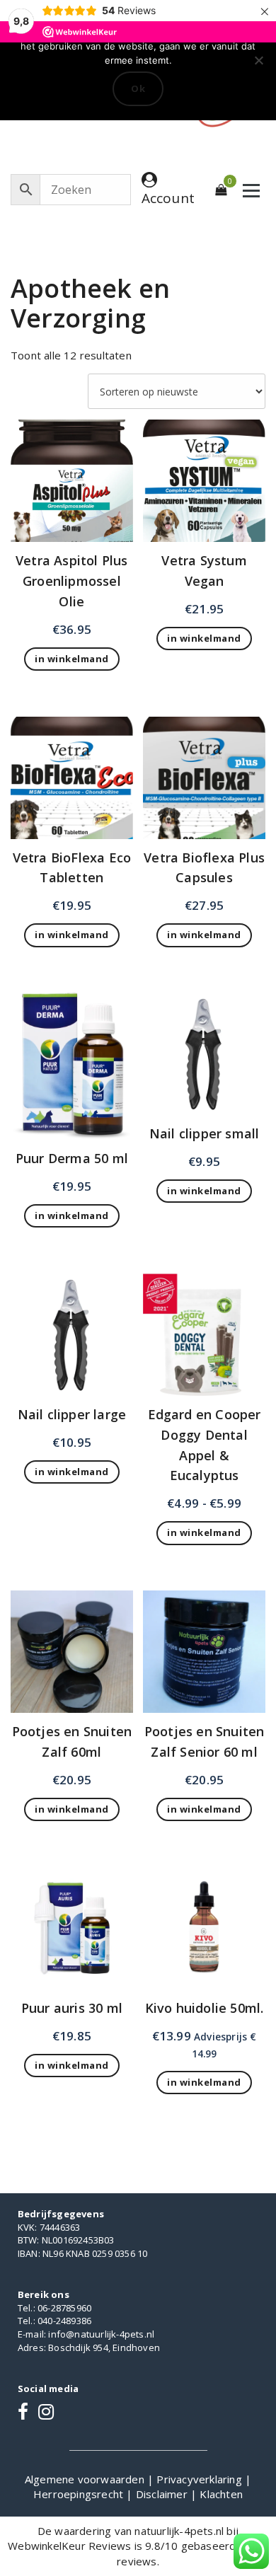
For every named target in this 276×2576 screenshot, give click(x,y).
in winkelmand (204, 1532)
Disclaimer (163, 2494)
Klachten (221, 2494)
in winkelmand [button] (72, 659)
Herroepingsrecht (80, 2494)
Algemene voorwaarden (86, 2479)
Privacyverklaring (201, 2479)
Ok (138, 88)
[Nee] (258, 60)
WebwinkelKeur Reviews (69, 2546)
